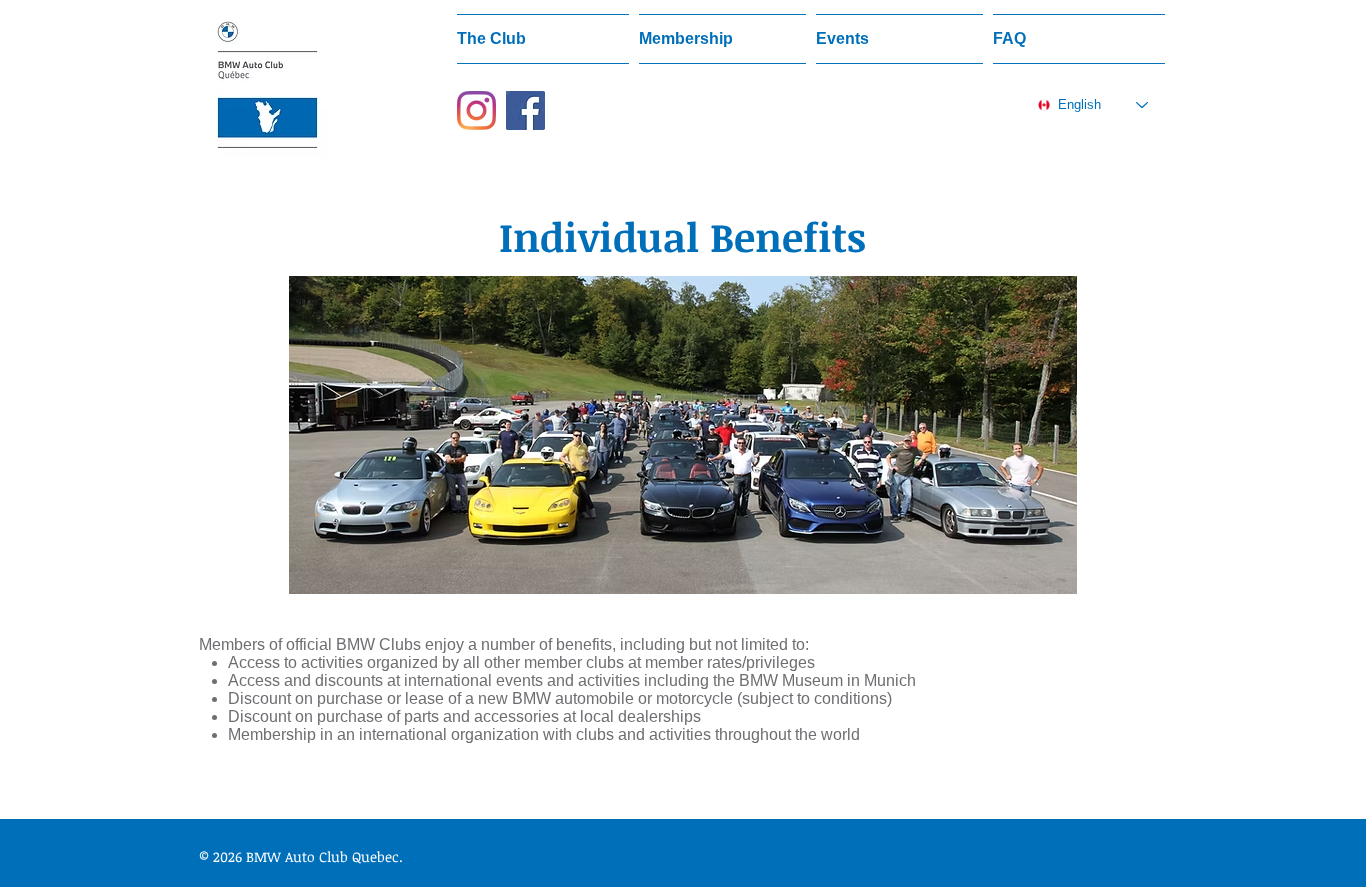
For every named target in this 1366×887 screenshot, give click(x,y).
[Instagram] (476, 110)
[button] (545, 39)
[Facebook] (525, 110)
